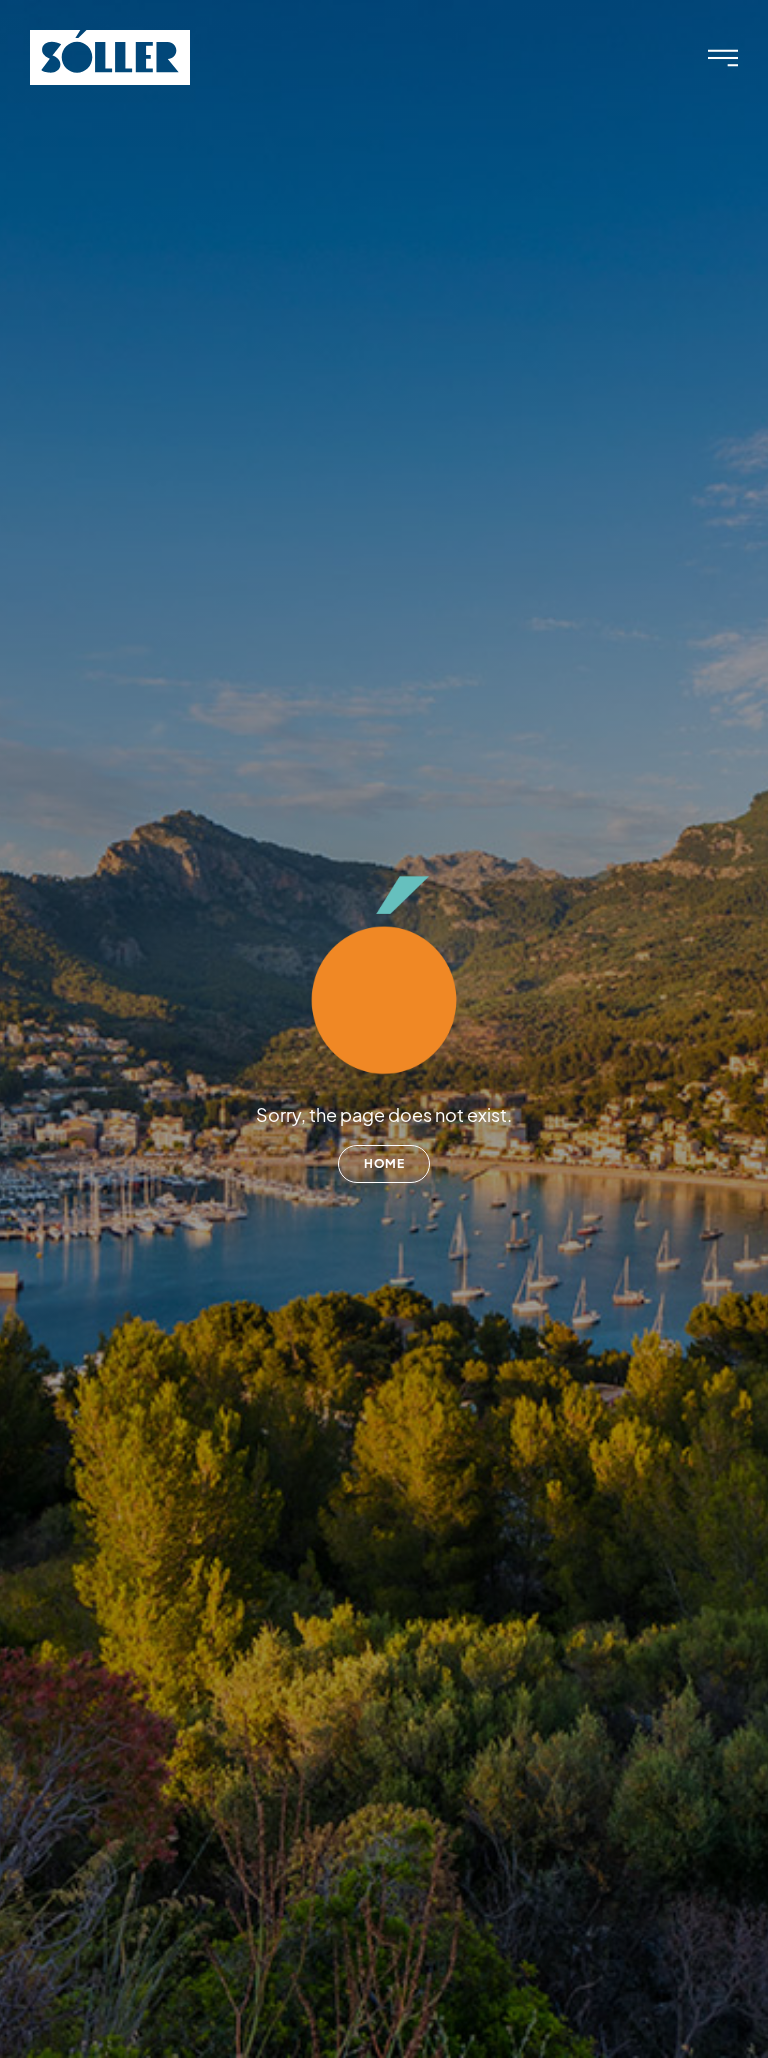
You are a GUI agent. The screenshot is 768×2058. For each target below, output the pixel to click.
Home (384, 1163)
